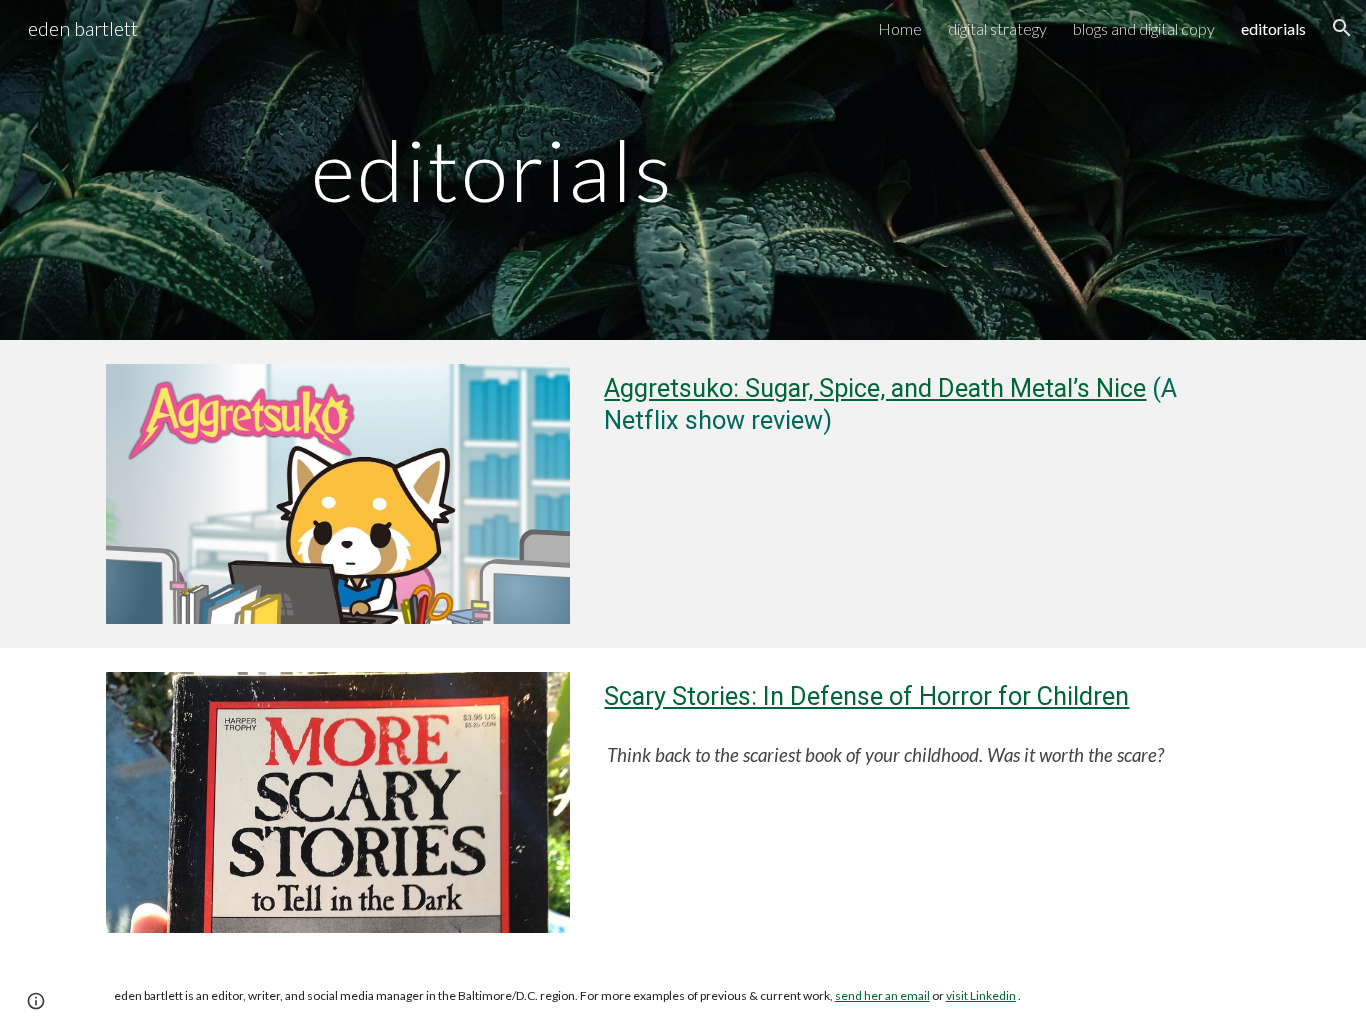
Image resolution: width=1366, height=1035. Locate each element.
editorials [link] (1273, 28)
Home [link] (900, 28)
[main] (683, 169)
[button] (1342, 28)
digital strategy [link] (997, 28)
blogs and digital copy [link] (1144, 28)
